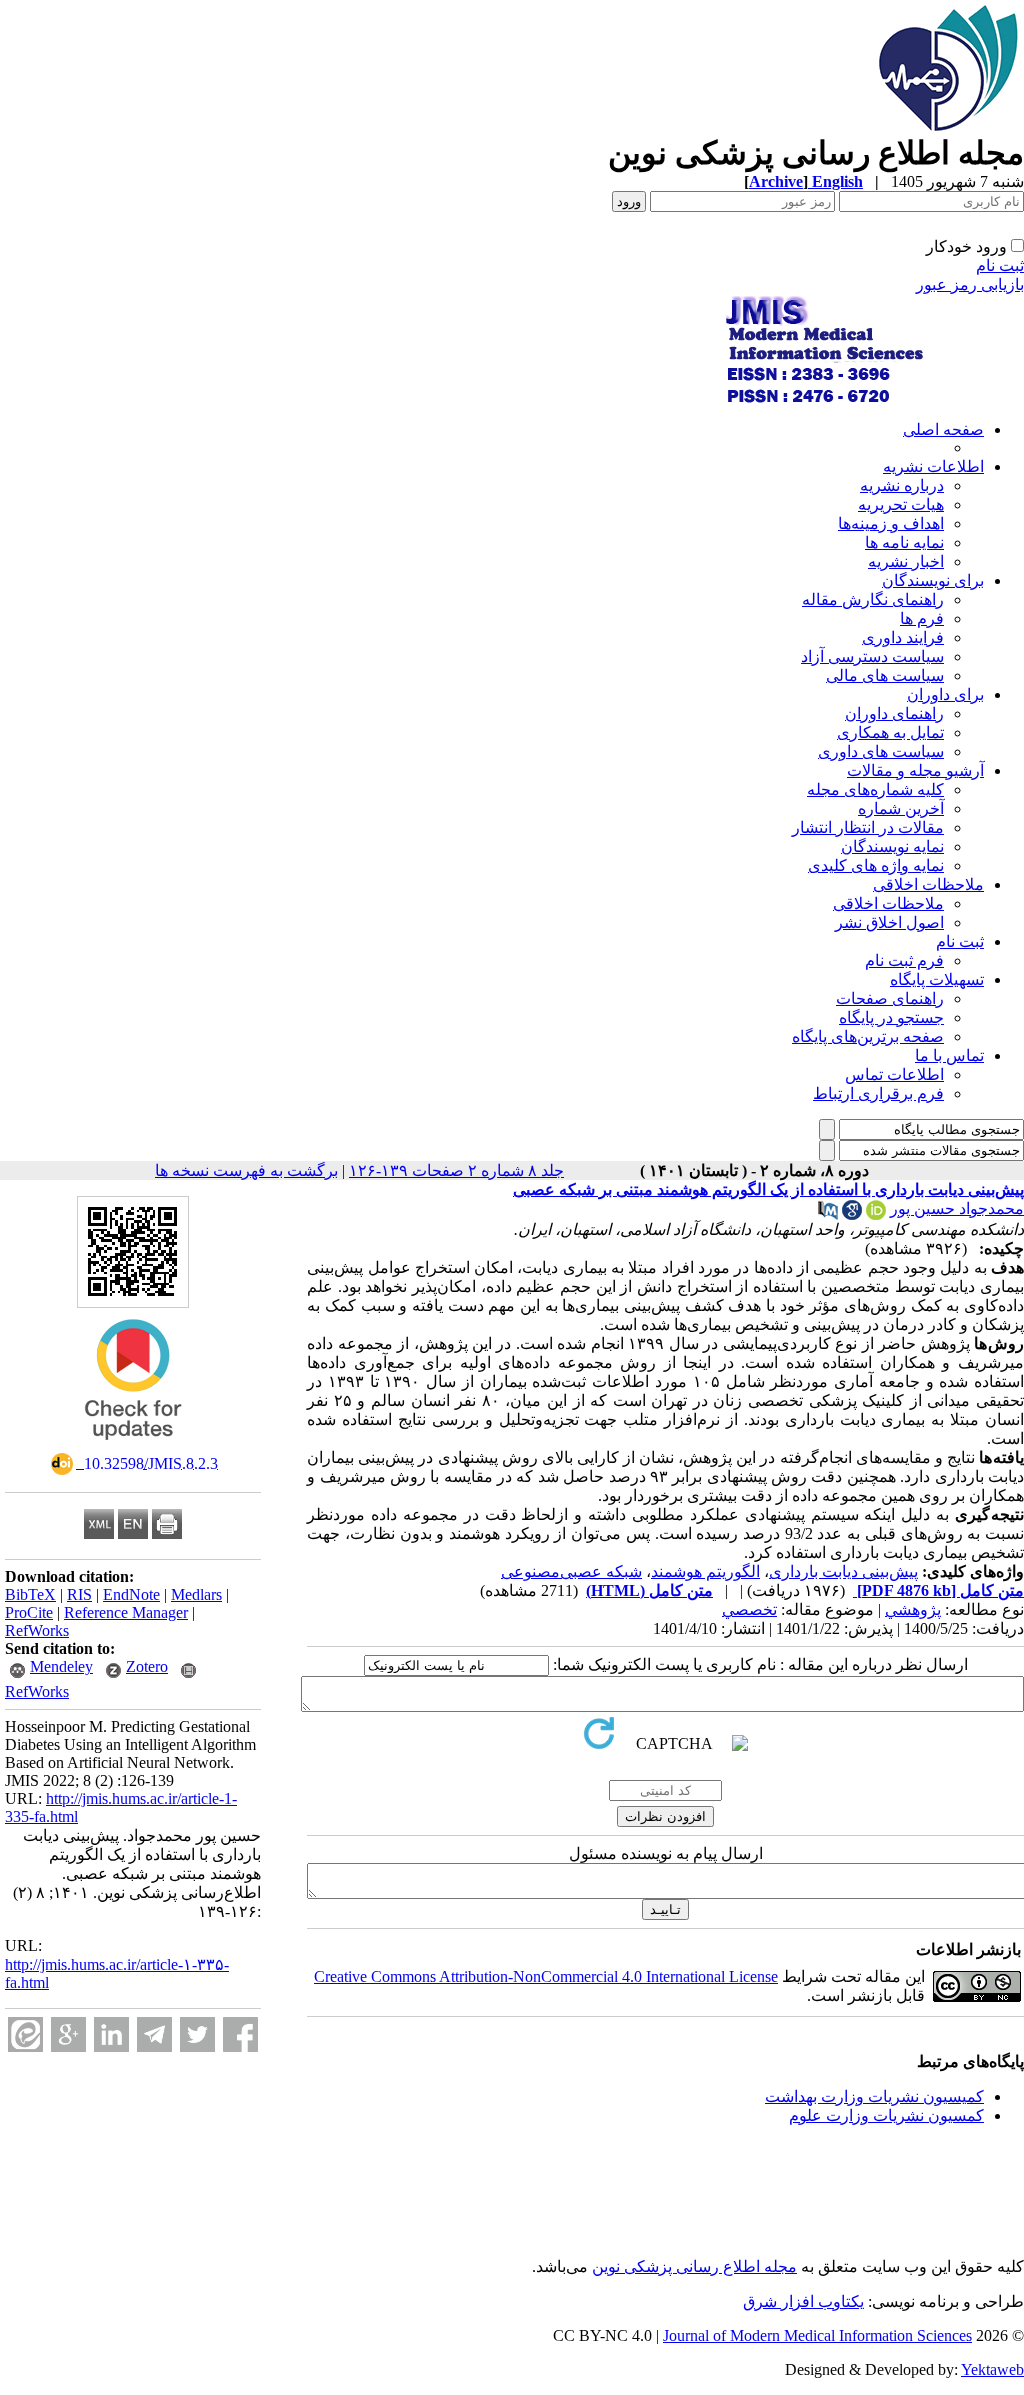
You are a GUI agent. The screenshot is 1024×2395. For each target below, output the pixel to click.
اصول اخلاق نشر (889, 922)
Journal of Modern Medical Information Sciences (817, 2335)
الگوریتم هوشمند (705, 1571)
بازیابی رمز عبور (970, 284)
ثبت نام (1000, 265)
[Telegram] (154, 2034)
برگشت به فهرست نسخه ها (246, 1170)
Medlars (196, 1594)
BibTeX (30, 1594)
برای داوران (945, 694)
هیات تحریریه (901, 504)
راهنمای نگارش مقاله (873, 599)
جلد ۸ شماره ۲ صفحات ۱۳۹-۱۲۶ (456, 1170)
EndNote (131, 1594)
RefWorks (37, 1630)
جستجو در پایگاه (891, 1017)
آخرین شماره (901, 808)
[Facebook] (240, 2034)
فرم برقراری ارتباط (878, 1093)
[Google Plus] (68, 2034)
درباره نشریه (902, 485)
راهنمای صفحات (890, 998)
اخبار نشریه (906, 561)
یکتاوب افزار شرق (803, 2301)
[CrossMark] (133, 1446)
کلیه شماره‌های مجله (875, 789)
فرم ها (922, 618)
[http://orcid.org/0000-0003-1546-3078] (876, 1214)
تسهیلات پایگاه (937, 979)
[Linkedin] (111, 2034)
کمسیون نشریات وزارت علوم (886, 2115)
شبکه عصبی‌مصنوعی (571, 1571)
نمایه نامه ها (904, 542)
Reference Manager (126, 1612)
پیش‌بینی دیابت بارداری (843, 1571)
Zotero (147, 1666)
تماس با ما (949, 1055)
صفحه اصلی (943, 429)
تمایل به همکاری (890, 732)
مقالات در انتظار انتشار (868, 827)
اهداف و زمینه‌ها (891, 523)
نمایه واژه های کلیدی (876, 865)
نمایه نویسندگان (892, 846)
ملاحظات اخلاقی (928, 884)
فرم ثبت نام (904, 960)
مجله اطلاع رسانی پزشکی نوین (694, 2266)
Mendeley (61, 1666)
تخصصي (749, 1609)
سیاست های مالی (885, 675)
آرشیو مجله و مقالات (915, 770)
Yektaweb (992, 2369)
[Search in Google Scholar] (852, 1214)
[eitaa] (25, 2034)
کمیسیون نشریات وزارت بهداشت (874, 2096)
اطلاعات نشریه (933, 466)
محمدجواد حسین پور (957, 1208)
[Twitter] (197, 2034)
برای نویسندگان (933, 580)
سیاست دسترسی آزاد (872, 656)
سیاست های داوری (881, 751)
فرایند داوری (903, 637)
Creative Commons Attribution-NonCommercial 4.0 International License (546, 1976)
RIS (79, 1594)
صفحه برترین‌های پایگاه (868, 1036)
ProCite (29, 1612)
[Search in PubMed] (828, 1214)
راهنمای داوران (894, 713)
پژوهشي (913, 1609)
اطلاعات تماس (894, 1074)
